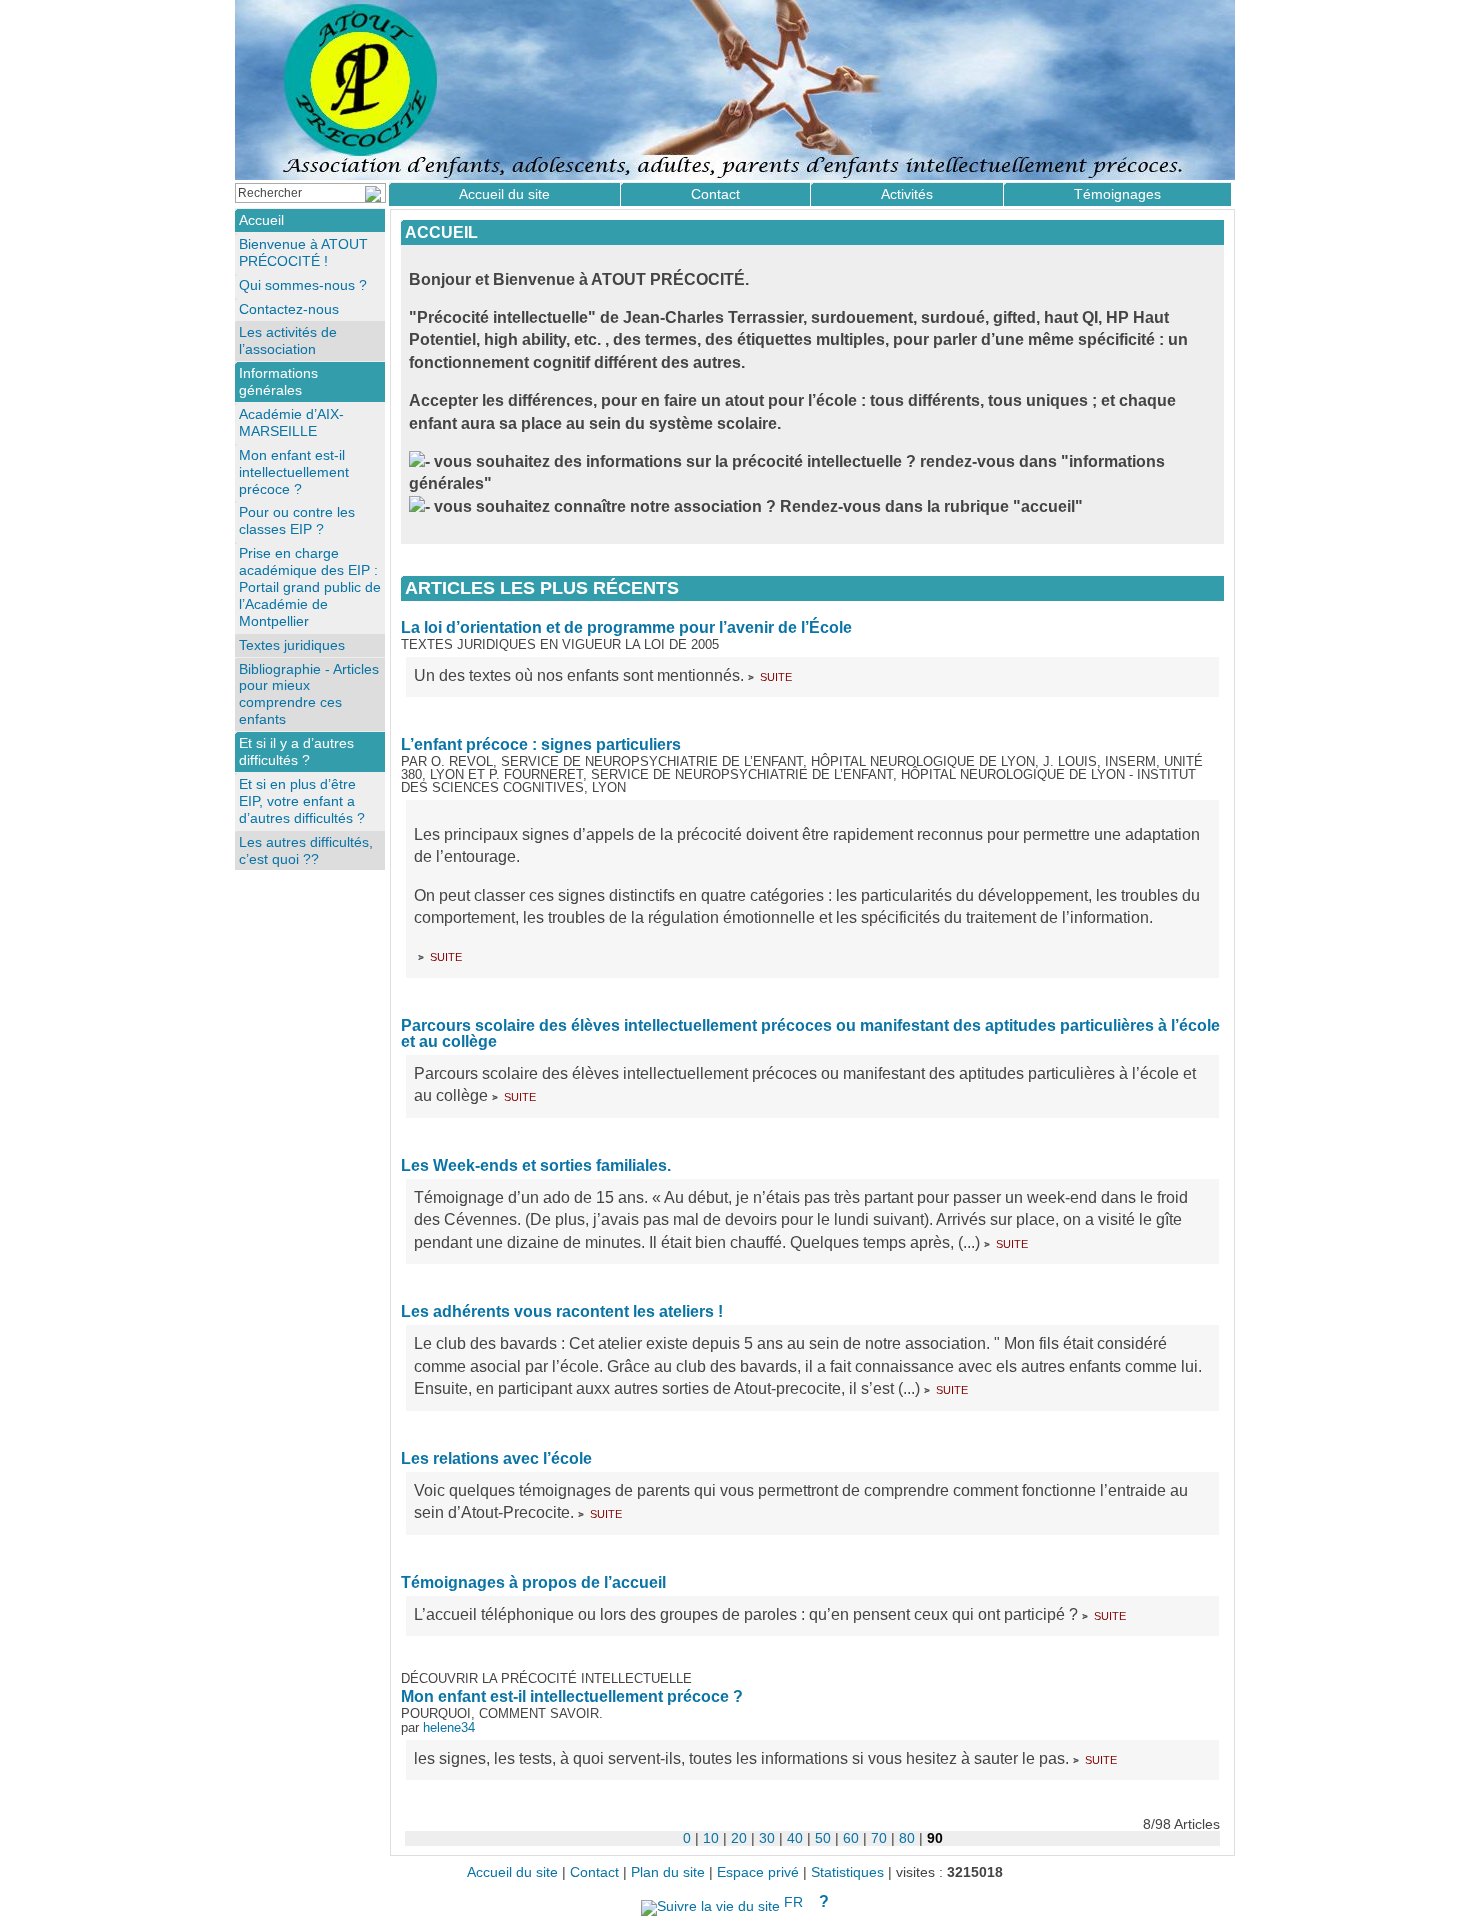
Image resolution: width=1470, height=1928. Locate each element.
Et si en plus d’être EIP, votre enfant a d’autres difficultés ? (302, 801)
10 (711, 1838)
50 (823, 1838)
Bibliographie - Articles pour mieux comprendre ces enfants (309, 694)
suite (776, 675)
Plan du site (668, 1872)
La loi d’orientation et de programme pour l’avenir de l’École (626, 627)
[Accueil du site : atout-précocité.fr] (735, 90)
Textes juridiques (292, 645)
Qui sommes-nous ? (303, 285)
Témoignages (1117, 194)
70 (879, 1838)
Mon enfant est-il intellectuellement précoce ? (572, 1696)
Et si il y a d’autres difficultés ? (296, 751)
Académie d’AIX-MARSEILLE (291, 422)
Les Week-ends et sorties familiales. (536, 1165)
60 (851, 1838)
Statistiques (847, 1872)
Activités (907, 194)
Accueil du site (504, 194)
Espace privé (758, 1872)
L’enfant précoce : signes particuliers (541, 744)
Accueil (441, 232)
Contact (715, 194)
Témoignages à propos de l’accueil (533, 1582)
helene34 (449, 1727)
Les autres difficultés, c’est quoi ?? (306, 850)
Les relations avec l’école (496, 1458)
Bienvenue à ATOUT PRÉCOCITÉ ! (303, 252)
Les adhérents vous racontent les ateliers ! (562, 1311)
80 (907, 1838)
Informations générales (278, 381)
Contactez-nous (289, 309)
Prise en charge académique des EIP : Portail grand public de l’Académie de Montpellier (310, 587)
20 (739, 1838)
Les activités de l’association (288, 340)
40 (795, 1838)
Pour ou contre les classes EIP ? (297, 520)
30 (767, 1838)
